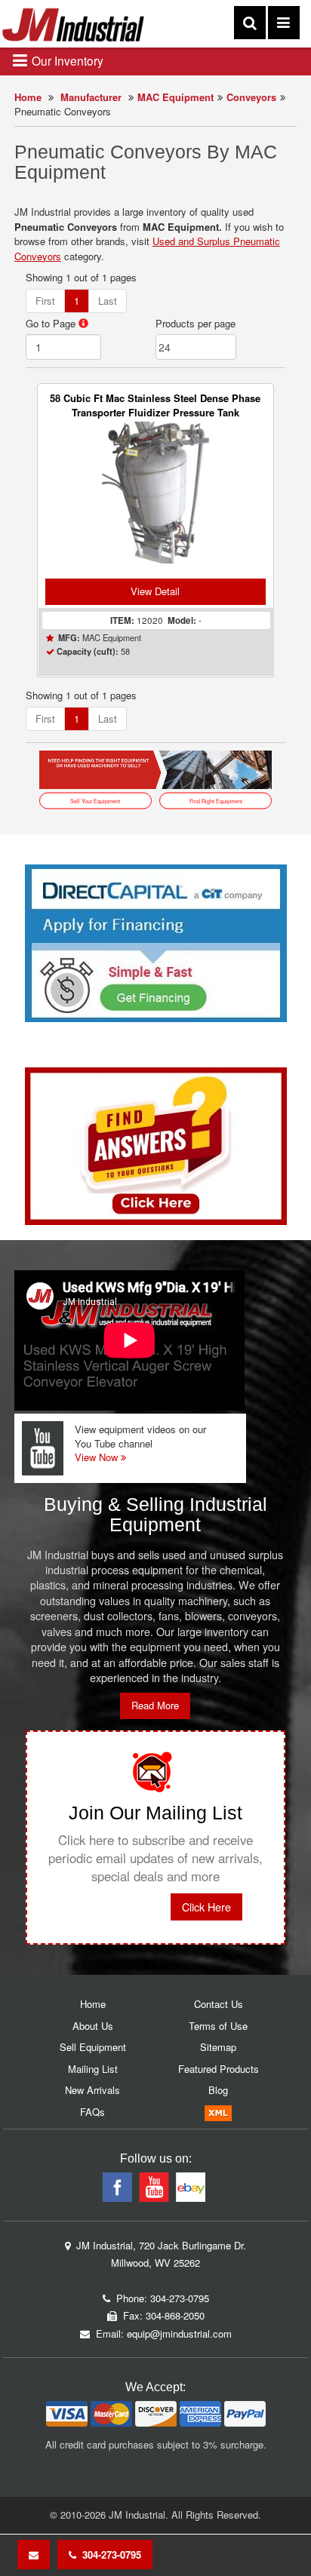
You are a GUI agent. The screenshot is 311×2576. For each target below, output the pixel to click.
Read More (155, 1705)
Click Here (206, 1907)
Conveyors (251, 97)
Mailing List (93, 2069)
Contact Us (219, 2004)
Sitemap (218, 2047)
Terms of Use (218, 2026)
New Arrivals (92, 2090)
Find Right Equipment (216, 800)
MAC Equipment (176, 97)
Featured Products (219, 2069)
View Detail (155, 591)
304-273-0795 (109, 2555)
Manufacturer (91, 97)
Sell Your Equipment (95, 800)
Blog (218, 2090)
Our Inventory (66, 60)
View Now (98, 1457)
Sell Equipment (93, 2047)
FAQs (92, 2112)
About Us (93, 2026)
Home (28, 97)
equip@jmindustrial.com (179, 2333)
